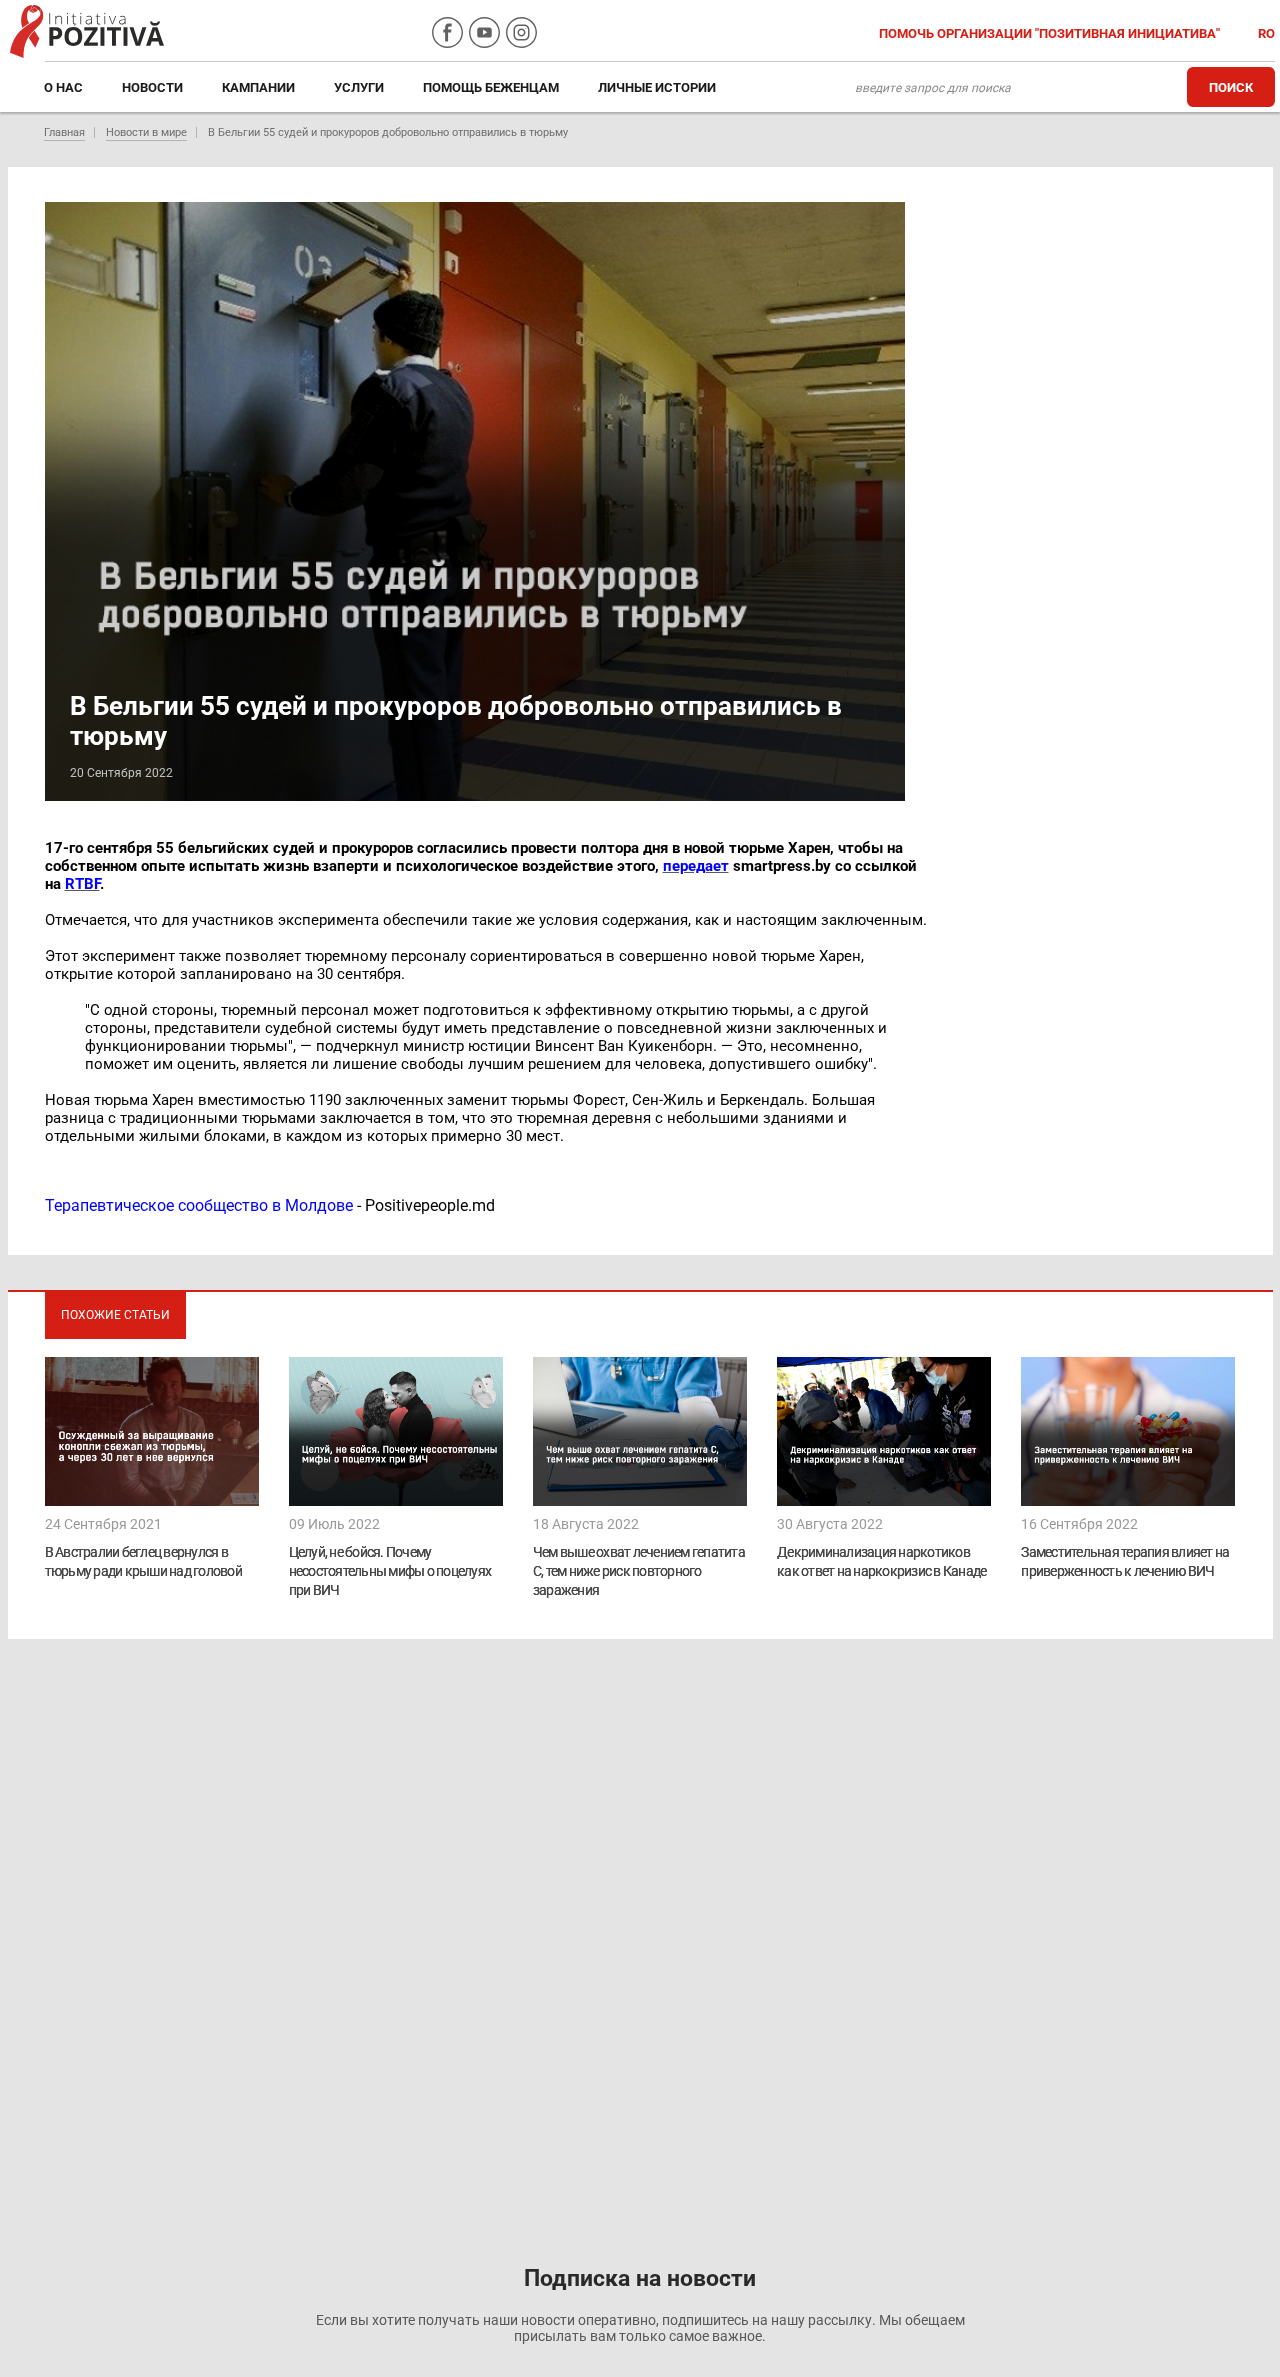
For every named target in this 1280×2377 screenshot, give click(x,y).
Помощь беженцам (491, 87)
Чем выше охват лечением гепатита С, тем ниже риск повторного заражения (639, 1571)
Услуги (359, 87)
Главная (64, 132)
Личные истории (657, 87)
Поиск (1231, 87)
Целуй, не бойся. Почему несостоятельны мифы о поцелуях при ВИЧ (390, 1571)
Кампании (258, 87)
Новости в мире (146, 132)
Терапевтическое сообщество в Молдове (199, 1205)
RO (1266, 33)
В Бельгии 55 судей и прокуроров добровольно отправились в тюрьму (388, 132)
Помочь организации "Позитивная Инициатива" (1051, 33)
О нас (63, 87)
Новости (152, 87)
